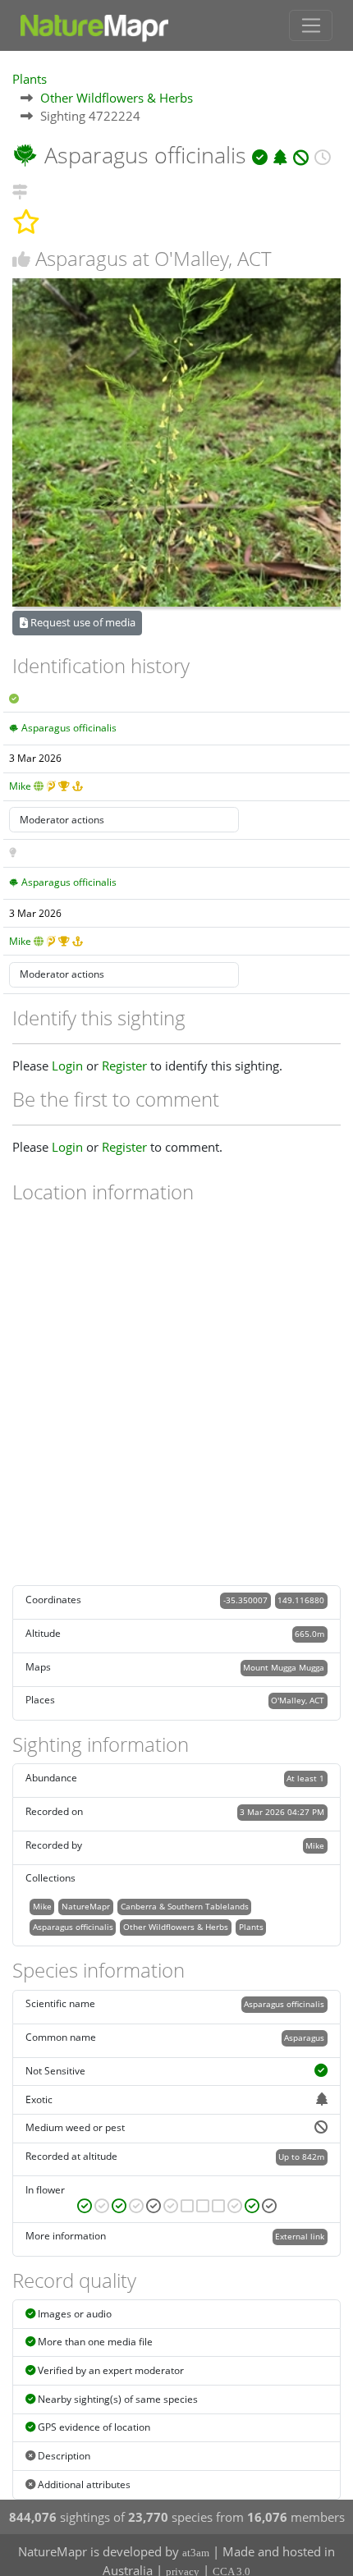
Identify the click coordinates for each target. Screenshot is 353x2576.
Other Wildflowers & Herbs (117, 98)
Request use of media (82, 622)
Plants (30, 79)
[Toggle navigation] (311, 25)
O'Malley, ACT (298, 1700)
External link (300, 2236)
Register (124, 1066)
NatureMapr (86, 1906)
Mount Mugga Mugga (284, 1667)
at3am (196, 2553)
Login (67, 1066)
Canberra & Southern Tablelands (185, 1906)
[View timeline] (322, 155)
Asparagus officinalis (69, 728)
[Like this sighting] (21, 259)
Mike (20, 786)
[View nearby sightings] (20, 189)
